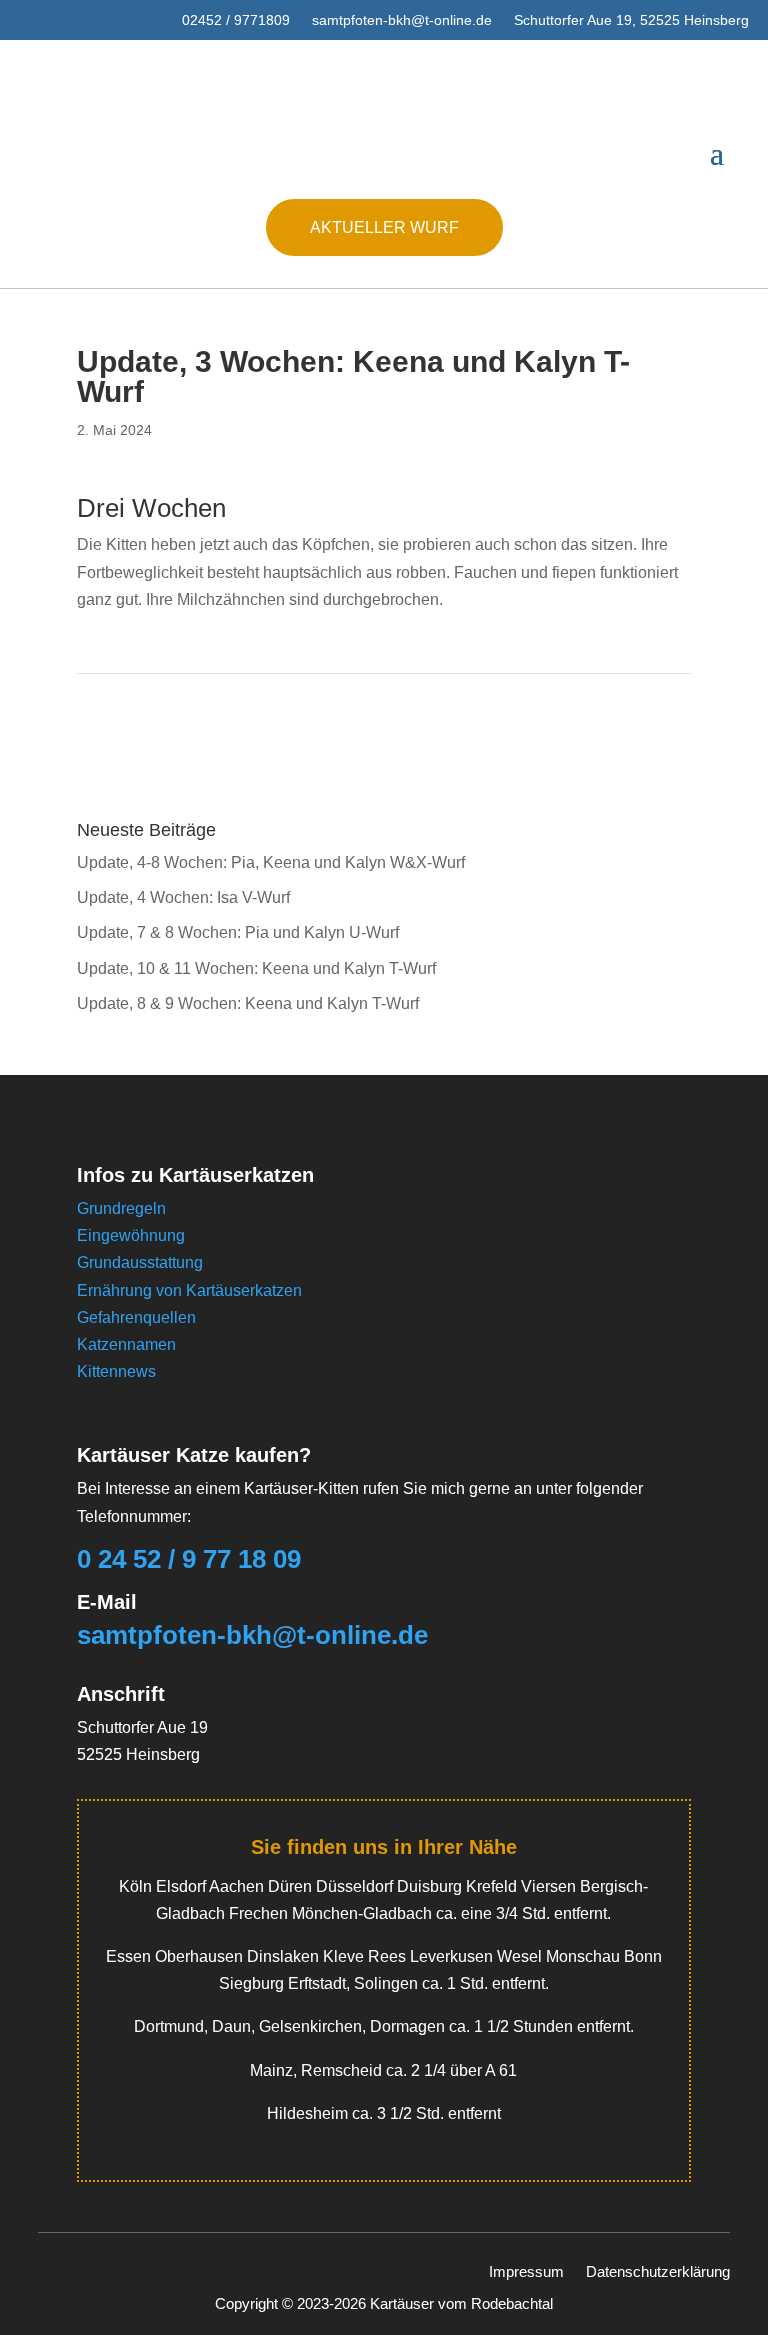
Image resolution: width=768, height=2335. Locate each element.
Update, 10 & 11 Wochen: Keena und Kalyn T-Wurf (256, 968)
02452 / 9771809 (236, 20)
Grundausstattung (140, 1262)
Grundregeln (121, 1208)
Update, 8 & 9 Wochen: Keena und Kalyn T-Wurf (248, 1003)
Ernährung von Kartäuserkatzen (189, 1290)
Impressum (526, 2271)
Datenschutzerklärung (658, 2271)
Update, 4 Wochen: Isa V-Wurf (183, 897)
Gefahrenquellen (136, 1317)
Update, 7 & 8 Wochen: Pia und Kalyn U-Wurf (238, 932)
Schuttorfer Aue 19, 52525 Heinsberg (631, 20)
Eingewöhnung (131, 1235)
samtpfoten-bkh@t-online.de (402, 20)
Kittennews (116, 1371)
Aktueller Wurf (384, 227)
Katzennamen (126, 1344)
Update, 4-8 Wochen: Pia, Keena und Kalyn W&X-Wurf (271, 862)
